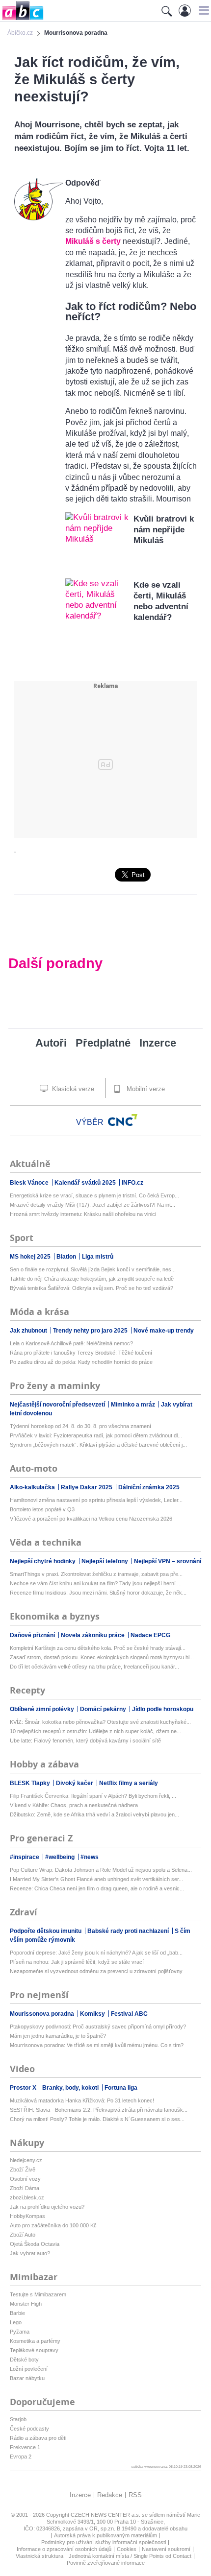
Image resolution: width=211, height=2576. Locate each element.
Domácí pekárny (104, 1709)
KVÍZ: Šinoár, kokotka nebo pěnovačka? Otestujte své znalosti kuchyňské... (100, 1722)
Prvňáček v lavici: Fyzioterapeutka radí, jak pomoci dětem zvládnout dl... (96, 1435)
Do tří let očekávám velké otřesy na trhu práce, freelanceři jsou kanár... (94, 1667)
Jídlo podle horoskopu (163, 1709)
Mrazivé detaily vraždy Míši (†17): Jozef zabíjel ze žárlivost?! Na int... (92, 1205)
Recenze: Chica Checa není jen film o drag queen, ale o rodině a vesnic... (97, 1888)
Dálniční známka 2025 (149, 1487)
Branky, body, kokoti (71, 2088)
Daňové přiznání (33, 1635)
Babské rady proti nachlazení (129, 1931)
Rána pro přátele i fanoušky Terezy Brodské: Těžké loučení (81, 1353)
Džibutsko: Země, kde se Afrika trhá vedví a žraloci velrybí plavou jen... (94, 1814)
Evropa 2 (21, 2457)
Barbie (17, 2313)
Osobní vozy (25, 2179)
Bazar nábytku (27, 2378)
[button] (202, 10)
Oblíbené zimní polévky (43, 1709)
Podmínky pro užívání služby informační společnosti (104, 2542)
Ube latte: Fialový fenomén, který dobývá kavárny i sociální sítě (85, 1741)
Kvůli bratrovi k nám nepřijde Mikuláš (164, 530)
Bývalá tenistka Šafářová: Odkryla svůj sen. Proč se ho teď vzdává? (92, 1288)
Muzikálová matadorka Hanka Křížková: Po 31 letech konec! (82, 2100)
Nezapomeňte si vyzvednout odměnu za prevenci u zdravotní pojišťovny (96, 1971)
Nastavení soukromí (166, 2549)
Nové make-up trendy (164, 1331)
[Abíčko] (22, 19)
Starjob (18, 2419)
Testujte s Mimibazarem (38, 2294)
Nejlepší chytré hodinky (43, 1561)
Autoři (51, 1043)
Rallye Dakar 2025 (87, 1487)
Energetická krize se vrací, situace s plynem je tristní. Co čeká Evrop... (94, 1195)
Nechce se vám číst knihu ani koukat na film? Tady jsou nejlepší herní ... (96, 1583)
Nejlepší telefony (105, 1561)
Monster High (26, 2304)
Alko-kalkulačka (33, 1487)
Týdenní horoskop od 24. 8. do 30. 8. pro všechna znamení (80, 1426)
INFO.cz (132, 1183)
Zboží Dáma (25, 2188)
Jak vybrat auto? (30, 2253)
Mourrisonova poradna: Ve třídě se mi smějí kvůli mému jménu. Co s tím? (97, 2045)
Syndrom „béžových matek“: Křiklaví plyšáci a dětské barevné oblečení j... (98, 1445)
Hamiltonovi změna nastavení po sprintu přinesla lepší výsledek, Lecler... (96, 1500)
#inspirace (25, 1857)
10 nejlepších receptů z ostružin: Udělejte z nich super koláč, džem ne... (95, 1731)
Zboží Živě (23, 2170)
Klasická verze (72, 1089)
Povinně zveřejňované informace (106, 2563)
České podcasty (29, 2429)
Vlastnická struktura (40, 2556)
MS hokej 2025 (31, 1257)
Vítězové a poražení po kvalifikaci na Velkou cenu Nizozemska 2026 (91, 1519)
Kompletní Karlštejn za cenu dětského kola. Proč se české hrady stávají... (98, 1648)
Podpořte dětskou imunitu (46, 1931)
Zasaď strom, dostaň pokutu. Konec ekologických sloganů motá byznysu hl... (102, 1657)
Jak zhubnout (29, 1331)
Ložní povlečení (29, 2369)
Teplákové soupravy (34, 2350)
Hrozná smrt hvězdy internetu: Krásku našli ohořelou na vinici (83, 1214)
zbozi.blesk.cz (27, 2197)
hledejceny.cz (26, 2160)
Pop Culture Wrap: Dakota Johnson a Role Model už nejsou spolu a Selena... (101, 1870)
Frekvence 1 (25, 2447)
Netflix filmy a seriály (129, 1783)
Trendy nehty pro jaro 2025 (91, 1331)
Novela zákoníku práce (93, 1635)
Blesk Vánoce (30, 1183)
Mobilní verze (145, 1089)
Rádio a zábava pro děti (38, 2438)
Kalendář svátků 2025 (86, 1183)
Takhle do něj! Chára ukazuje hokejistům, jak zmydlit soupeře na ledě (92, 1279)
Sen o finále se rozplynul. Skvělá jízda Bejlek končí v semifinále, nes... (93, 1269)
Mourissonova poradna (43, 2014)
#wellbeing (61, 1857)
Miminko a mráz (134, 1405)
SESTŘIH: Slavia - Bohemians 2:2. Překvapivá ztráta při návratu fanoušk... (99, 2110)
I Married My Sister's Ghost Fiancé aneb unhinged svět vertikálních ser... (96, 1879)
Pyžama (20, 2332)
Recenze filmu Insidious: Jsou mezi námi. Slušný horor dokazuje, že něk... (98, 1593)
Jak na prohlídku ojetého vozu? (47, 2207)
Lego (16, 2322)
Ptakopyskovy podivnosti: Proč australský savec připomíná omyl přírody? (98, 2027)
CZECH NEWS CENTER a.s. (106, 2515)
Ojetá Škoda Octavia (35, 2244)
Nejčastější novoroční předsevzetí (58, 1405)
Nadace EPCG (150, 1635)
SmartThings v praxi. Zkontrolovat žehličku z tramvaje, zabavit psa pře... (96, 1574)
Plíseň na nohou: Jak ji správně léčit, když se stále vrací (77, 1962)
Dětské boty (24, 2360)
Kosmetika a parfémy (35, 2341)
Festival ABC (129, 2014)
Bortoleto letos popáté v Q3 (42, 1509)
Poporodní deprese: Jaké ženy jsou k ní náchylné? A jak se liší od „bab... (96, 1953)
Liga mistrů (98, 1257)
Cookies (127, 2549)
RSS (135, 2495)
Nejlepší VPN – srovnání (168, 1561)
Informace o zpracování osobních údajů (64, 2549)
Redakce (110, 2495)
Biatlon (67, 1257)
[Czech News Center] (123, 1120)
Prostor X (24, 2088)
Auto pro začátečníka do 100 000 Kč (53, 2225)
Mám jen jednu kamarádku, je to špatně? (58, 2036)
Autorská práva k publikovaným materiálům (105, 2535)
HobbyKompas (27, 2216)
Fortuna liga (121, 2088)
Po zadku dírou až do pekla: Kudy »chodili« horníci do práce (81, 1362)
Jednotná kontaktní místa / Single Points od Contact (130, 2556)
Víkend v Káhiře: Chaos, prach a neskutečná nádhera (74, 1805)
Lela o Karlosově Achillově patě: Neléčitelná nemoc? (71, 1343)
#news (90, 1857)
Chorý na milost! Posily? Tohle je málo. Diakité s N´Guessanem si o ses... (97, 2119)
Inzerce (158, 1043)
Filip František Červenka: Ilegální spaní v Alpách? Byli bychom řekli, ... (93, 1796)
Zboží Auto (23, 2235)
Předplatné (103, 1043)
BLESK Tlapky (31, 1783)
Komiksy (93, 2014)
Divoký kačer (75, 1783)
